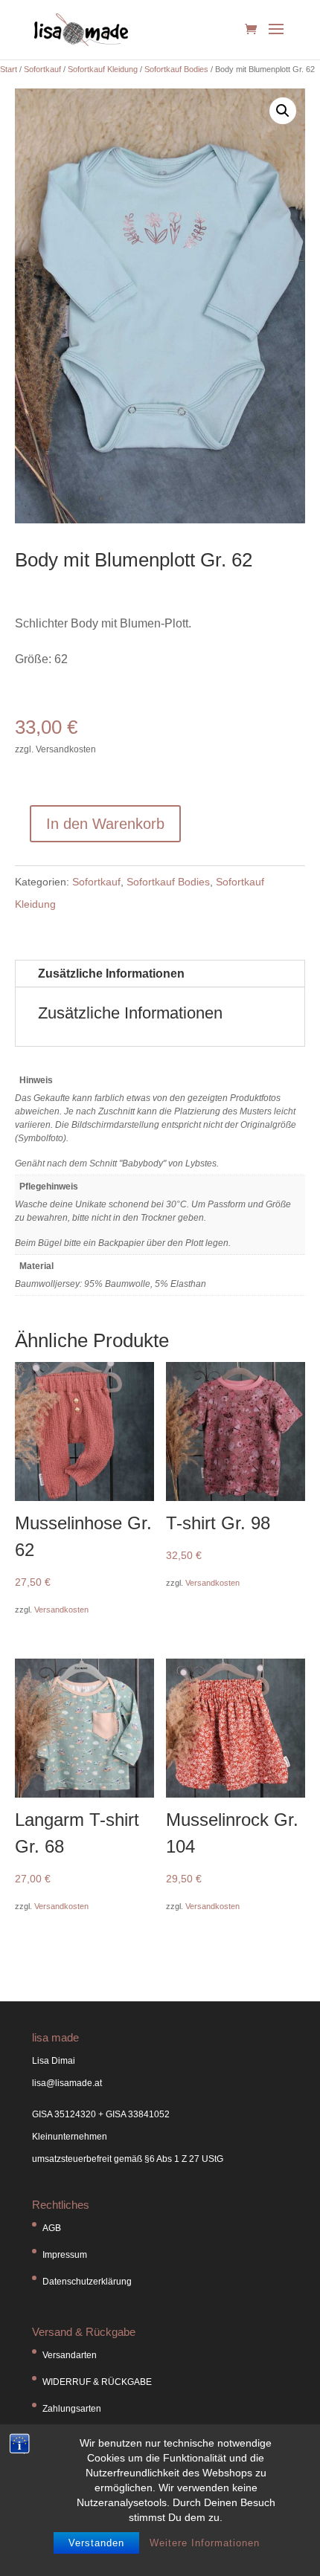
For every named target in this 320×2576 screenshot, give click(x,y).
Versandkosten (61, 1610)
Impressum (65, 2255)
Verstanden (96, 2543)
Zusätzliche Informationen (111, 974)
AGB (52, 2228)
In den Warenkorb (105, 824)
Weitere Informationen (205, 2543)
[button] (283, 111)
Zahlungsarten (72, 2409)
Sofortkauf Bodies (176, 69)
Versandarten (70, 2355)
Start (9, 69)
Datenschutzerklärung (87, 2282)
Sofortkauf (42, 69)
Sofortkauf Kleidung (103, 69)
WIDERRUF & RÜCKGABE (97, 2382)
